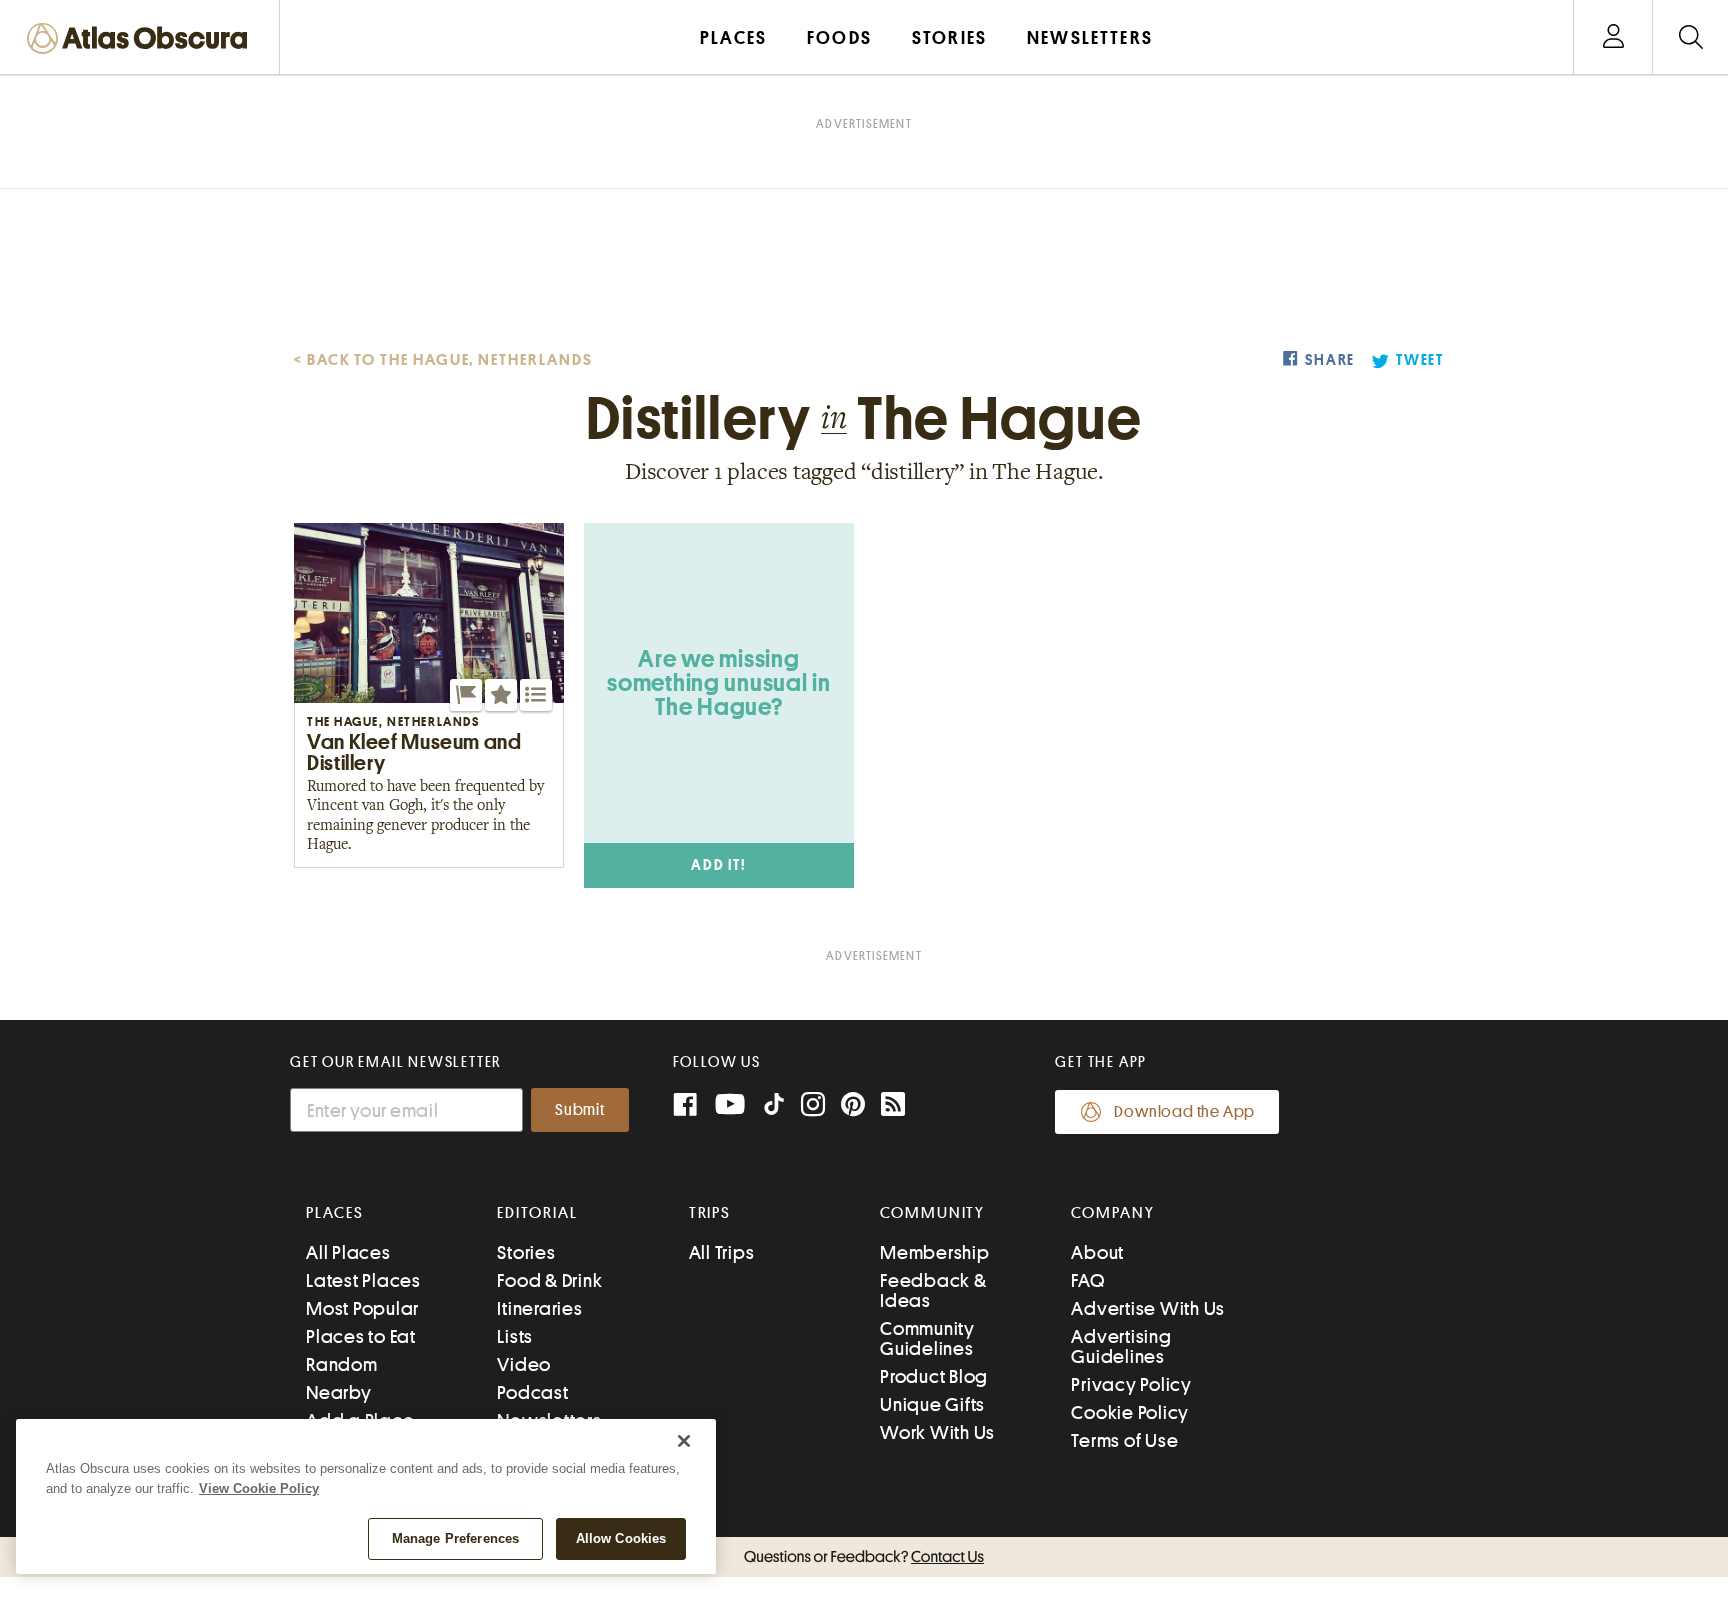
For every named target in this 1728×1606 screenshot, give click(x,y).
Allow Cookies (621, 1538)
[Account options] (1613, 37)
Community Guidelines (927, 1338)
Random (342, 1364)
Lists (515, 1336)
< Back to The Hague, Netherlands (443, 360)
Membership (935, 1252)
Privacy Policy (1131, 1384)
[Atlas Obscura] (142, 39)
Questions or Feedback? (864, 1557)
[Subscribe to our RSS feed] (893, 1106)
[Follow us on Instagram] (813, 1106)
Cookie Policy (1130, 1412)
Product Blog (934, 1376)
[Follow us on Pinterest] (853, 1106)
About (1097, 1252)
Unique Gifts (932, 1404)
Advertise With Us (1148, 1308)
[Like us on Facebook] (685, 1106)
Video (524, 1364)
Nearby (339, 1392)
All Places (348, 1252)
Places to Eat (361, 1336)
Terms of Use (1124, 1440)
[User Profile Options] (1613, 37)
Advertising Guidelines (1121, 1346)
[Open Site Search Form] (1690, 37)
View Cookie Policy (259, 1488)
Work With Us (937, 1432)
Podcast (532, 1392)
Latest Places (363, 1280)
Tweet (1420, 360)
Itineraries (539, 1308)
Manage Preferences (455, 1538)
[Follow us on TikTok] (774, 1108)
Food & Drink (549, 1280)
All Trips (722, 1252)
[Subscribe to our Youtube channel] (730, 1106)
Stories (526, 1252)
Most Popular (362, 1308)
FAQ (1087, 1280)
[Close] (684, 1441)
